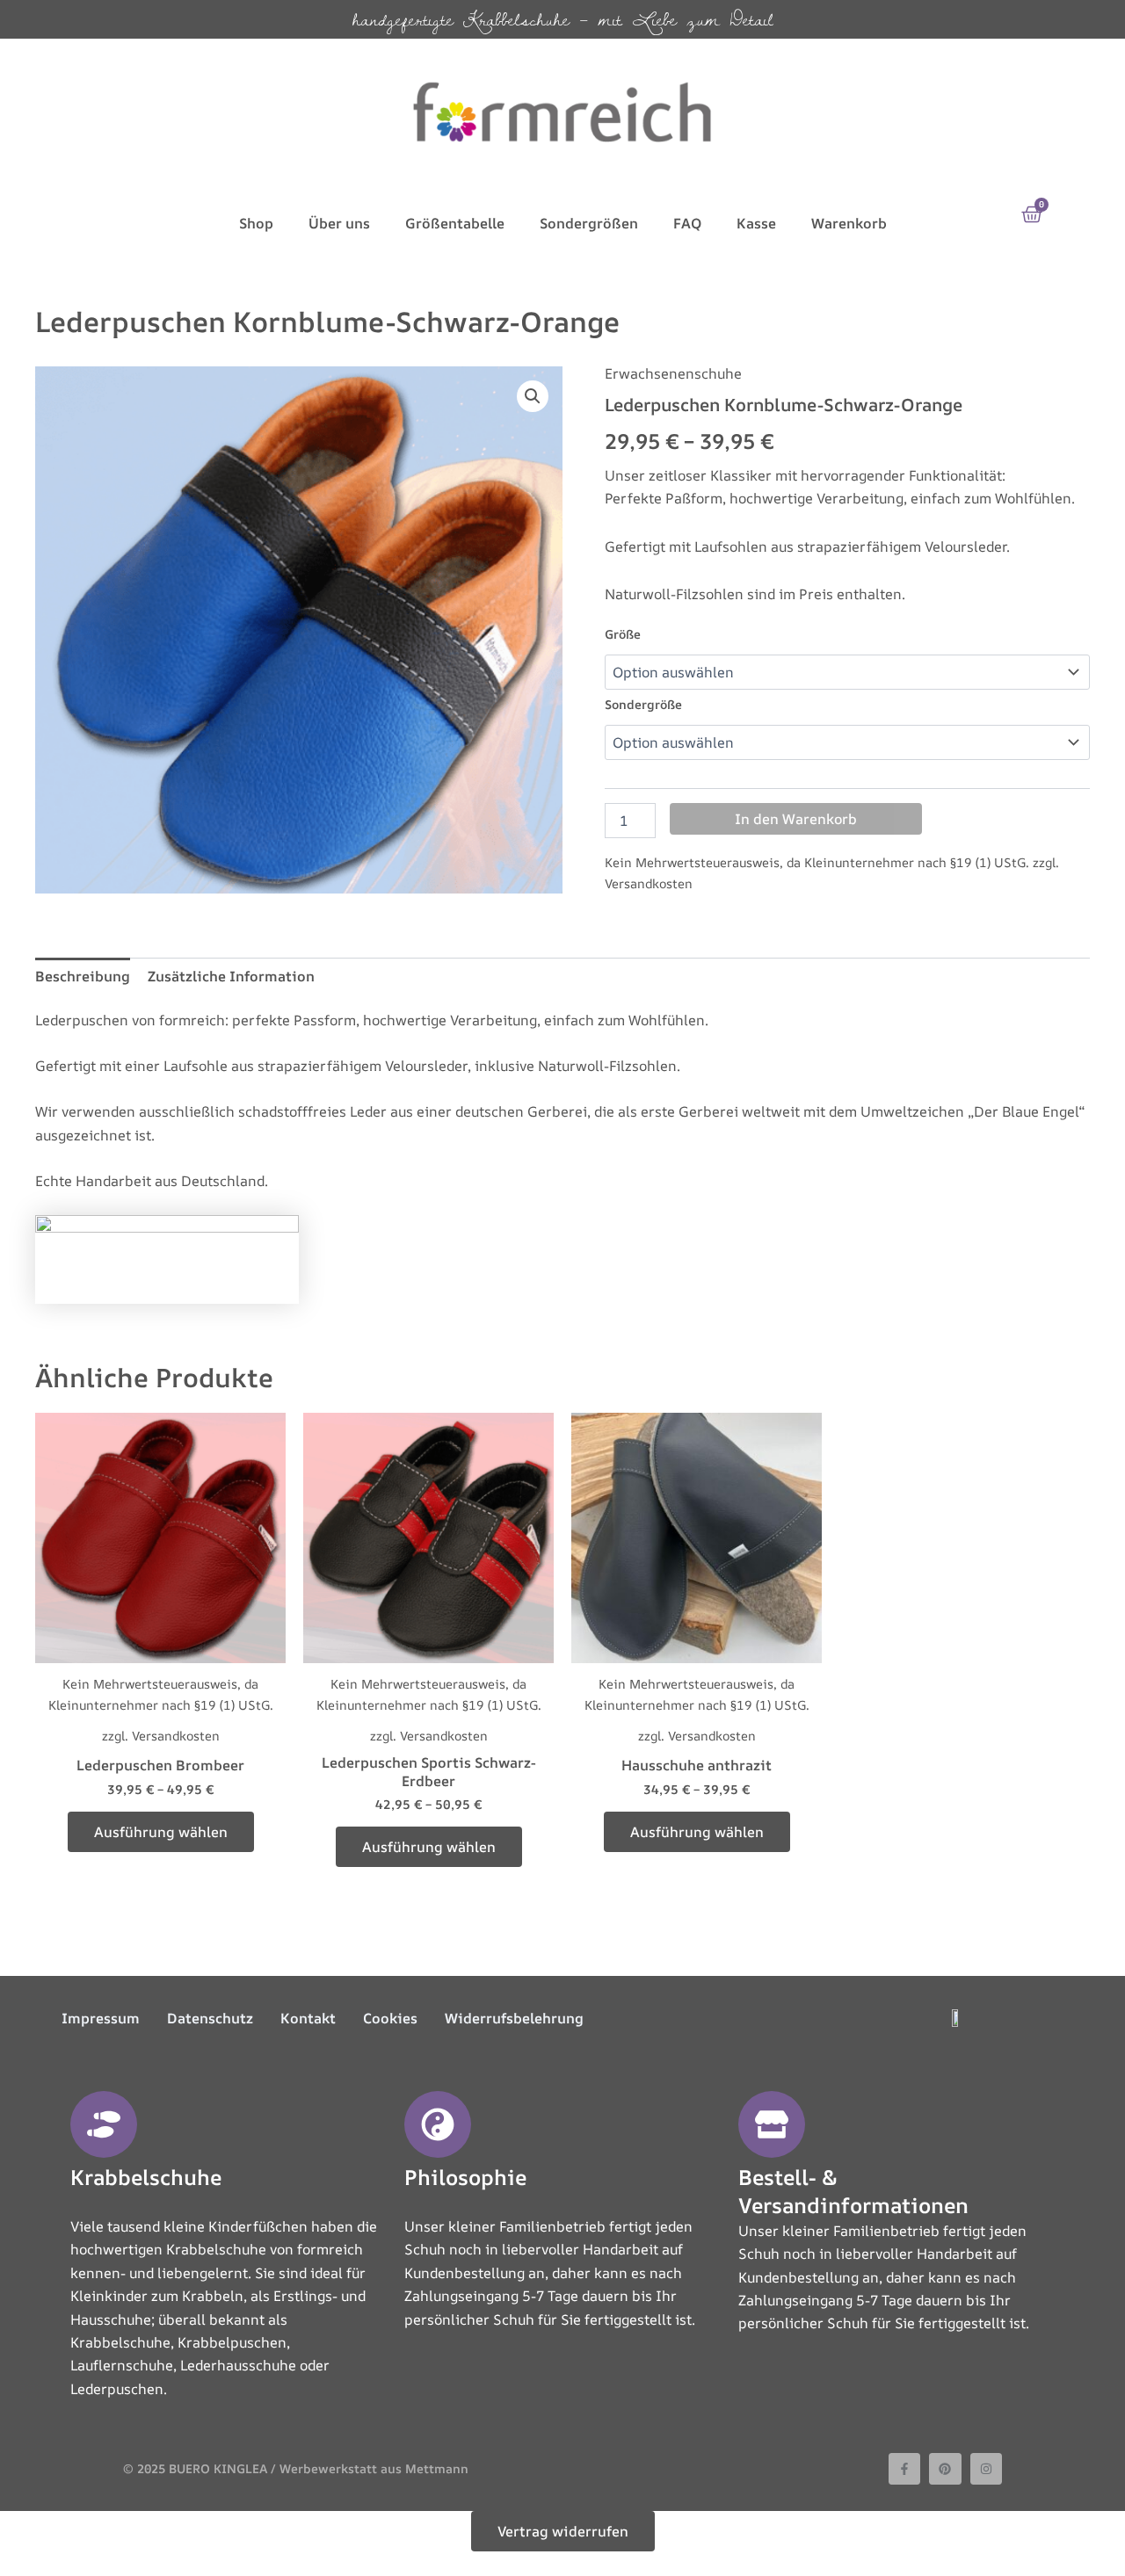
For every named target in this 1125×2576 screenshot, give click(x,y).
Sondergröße (643, 704)
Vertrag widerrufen (563, 2531)
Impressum (101, 2018)
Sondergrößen (589, 223)
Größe (623, 634)
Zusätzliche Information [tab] (231, 976)
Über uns (339, 223)
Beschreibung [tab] (83, 976)
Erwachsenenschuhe (673, 373)
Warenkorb (849, 223)
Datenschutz (210, 2018)
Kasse (756, 223)
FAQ (687, 223)
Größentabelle (455, 223)
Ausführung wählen (161, 1832)
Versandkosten (649, 883)
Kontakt (308, 2018)
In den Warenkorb (796, 819)
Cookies (390, 2018)
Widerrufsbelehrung (514, 2018)
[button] (533, 396)
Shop (256, 223)
